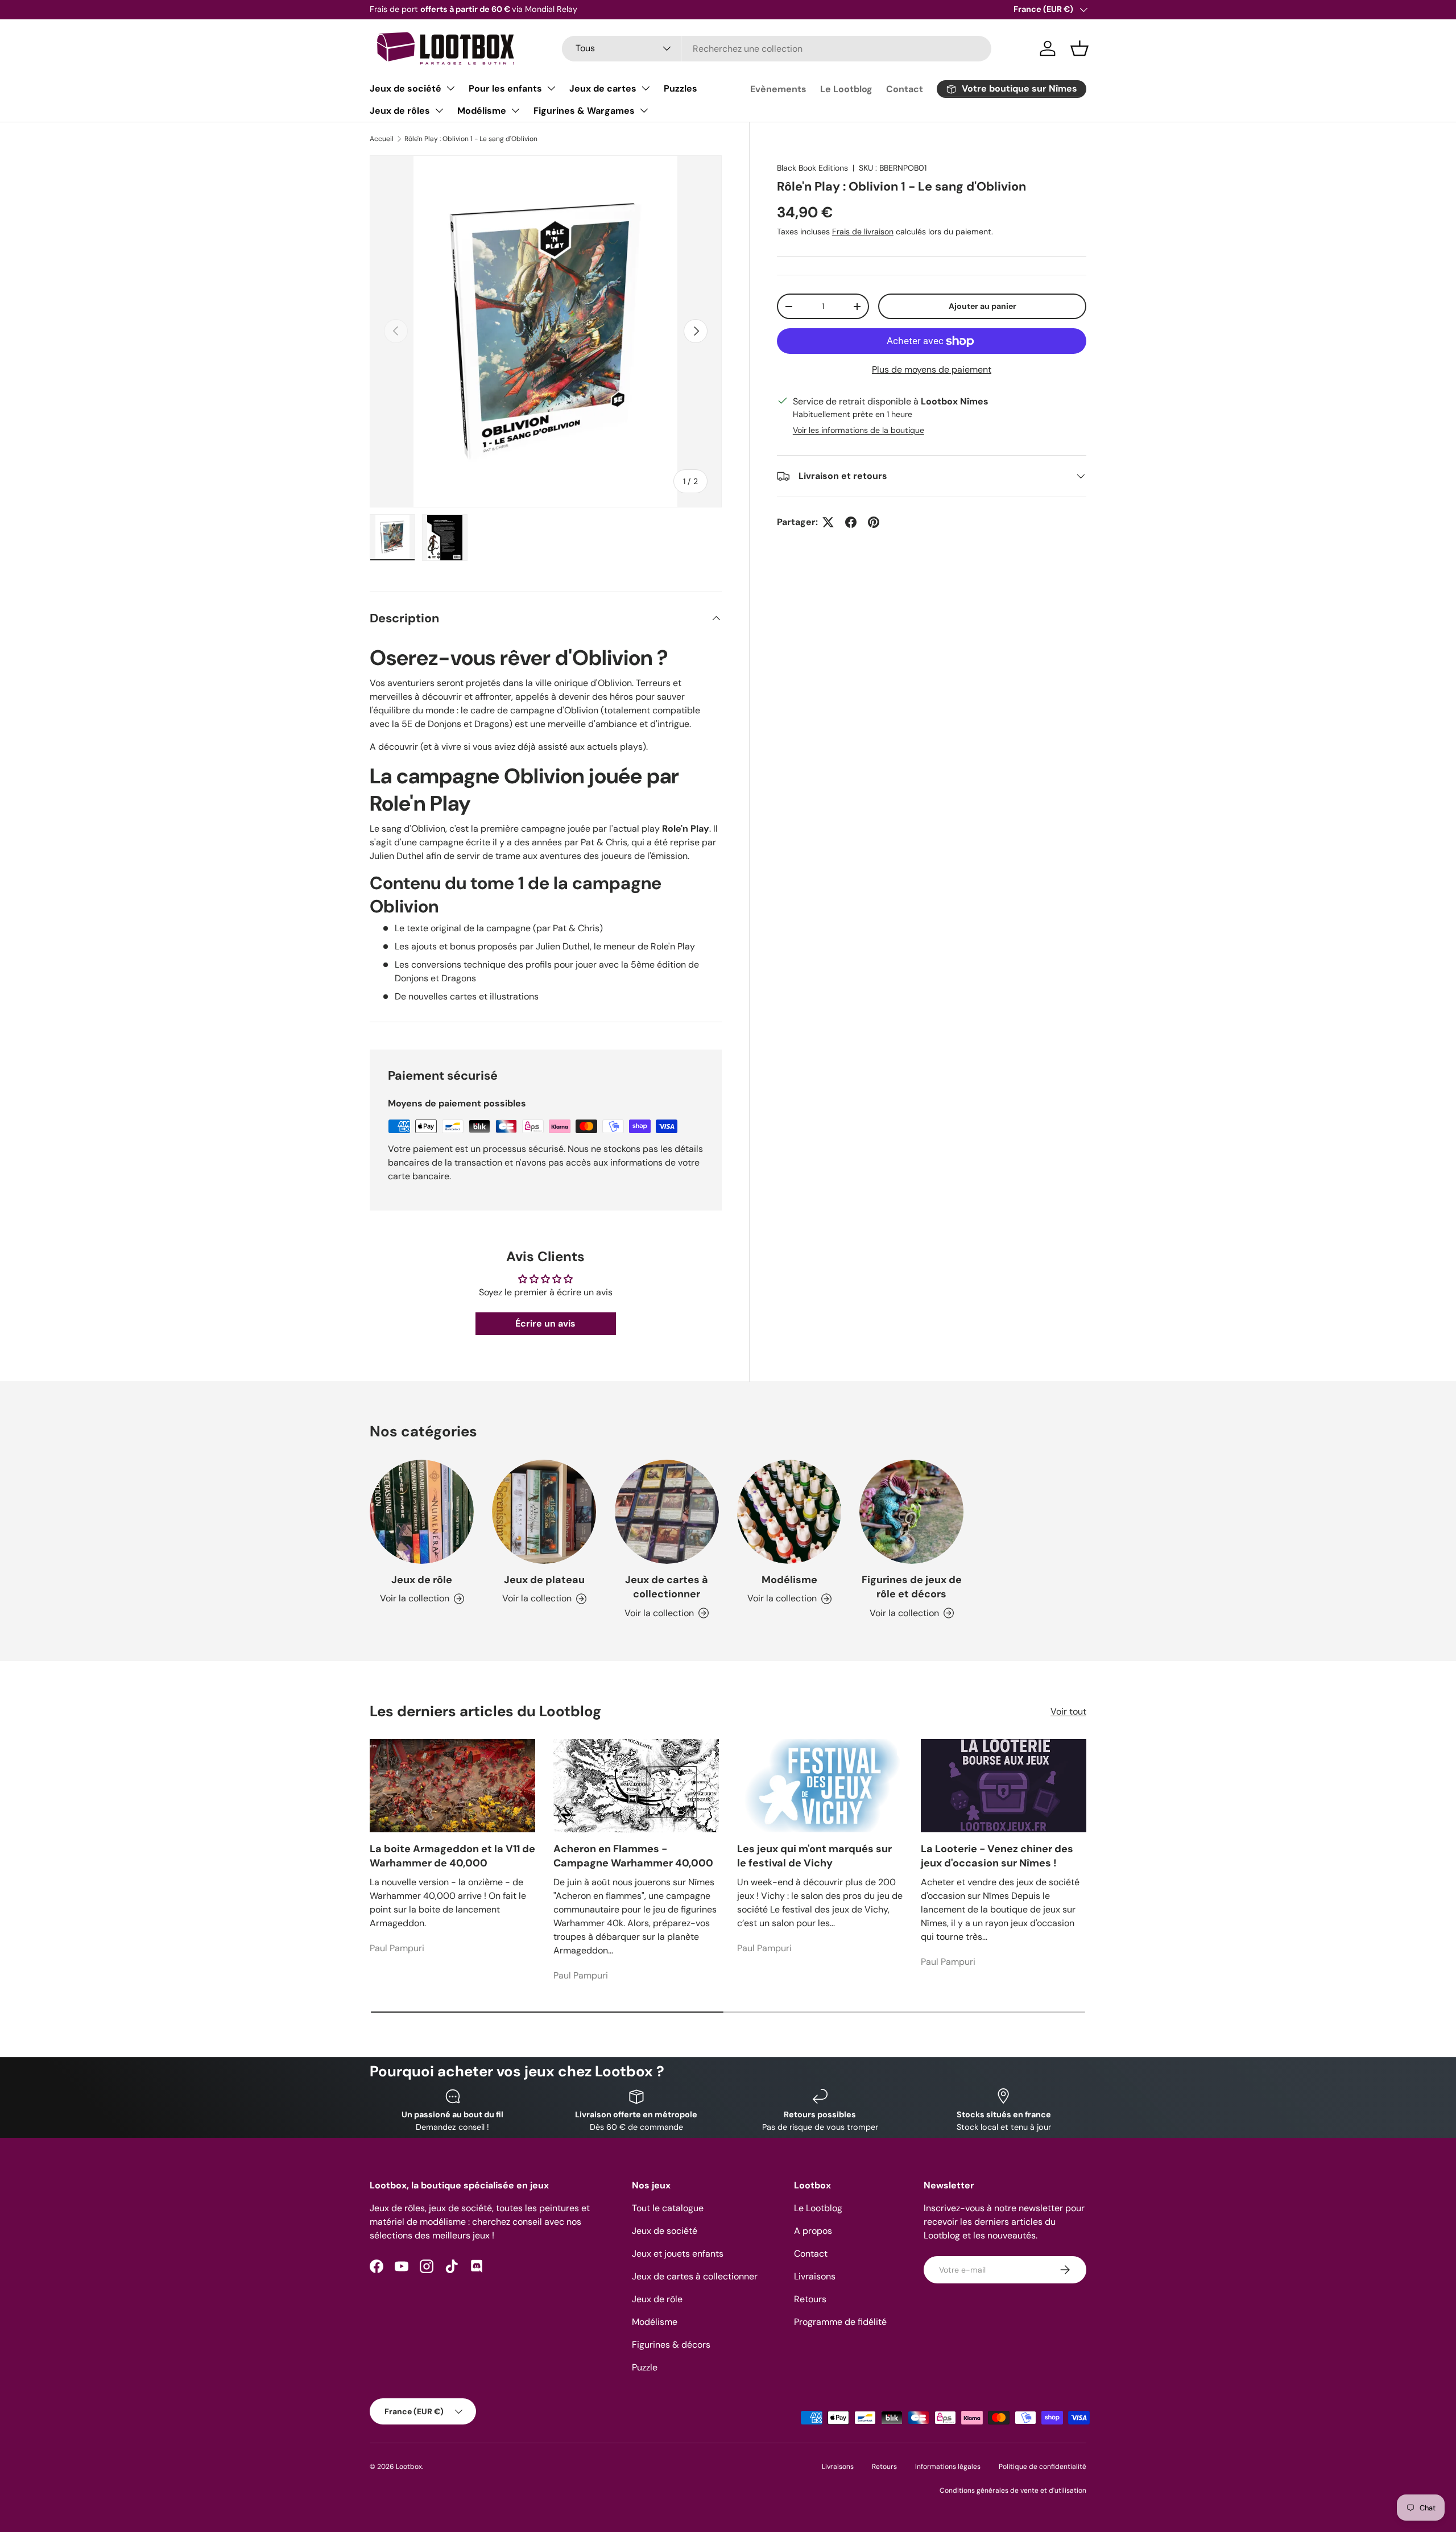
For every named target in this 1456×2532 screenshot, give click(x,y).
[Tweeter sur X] (828, 522)
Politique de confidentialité (1043, 2467)
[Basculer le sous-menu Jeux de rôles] (439, 110)
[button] (1079, 48)
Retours (810, 2299)
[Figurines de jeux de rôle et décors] (911, 1512)
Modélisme (482, 111)
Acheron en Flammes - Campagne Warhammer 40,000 (633, 1856)
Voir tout (1068, 1711)
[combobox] (777, 49)
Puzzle (645, 2367)
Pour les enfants (505, 88)
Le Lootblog (846, 89)
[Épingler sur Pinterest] (874, 522)
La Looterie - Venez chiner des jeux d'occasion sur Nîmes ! (997, 1856)
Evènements (778, 89)
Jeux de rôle (422, 1580)
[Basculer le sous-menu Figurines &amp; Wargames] (644, 110)
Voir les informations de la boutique (859, 430)
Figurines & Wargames (584, 111)
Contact (905, 89)
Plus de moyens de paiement (932, 369)
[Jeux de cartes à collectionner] (667, 1512)
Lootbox (409, 2467)
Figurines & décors (671, 2345)
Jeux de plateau (544, 1580)
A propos (813, 2231)
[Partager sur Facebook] (851, 522)
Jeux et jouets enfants (678, 2254)
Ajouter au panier (983, 306)
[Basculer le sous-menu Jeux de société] (450, 88)
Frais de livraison (863, 232)
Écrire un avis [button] (545, 1323)
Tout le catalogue (668, 2208)
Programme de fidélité (840, 2322)
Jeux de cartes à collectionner (667, 1587)
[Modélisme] (789, 1512)
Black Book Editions (812, 168)
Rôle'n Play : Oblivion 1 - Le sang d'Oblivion (471, 139)
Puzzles (681, 88)
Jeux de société (406, 88)
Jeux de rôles (400, 111)
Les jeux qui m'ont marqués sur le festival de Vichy (814, 1856)
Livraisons (815, 2276)
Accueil (382, 139)
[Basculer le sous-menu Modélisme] (515, 110)
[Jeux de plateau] (544, 1512)
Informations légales (948, 2467)
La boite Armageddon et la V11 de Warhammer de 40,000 (452, 1856)
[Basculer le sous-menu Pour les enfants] (551, 88)
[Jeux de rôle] (422, 1512)
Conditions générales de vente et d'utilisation (1013, 2490)
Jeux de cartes (603, 88)
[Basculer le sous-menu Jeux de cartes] (646, 88)
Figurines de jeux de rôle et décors (912, 1587)
